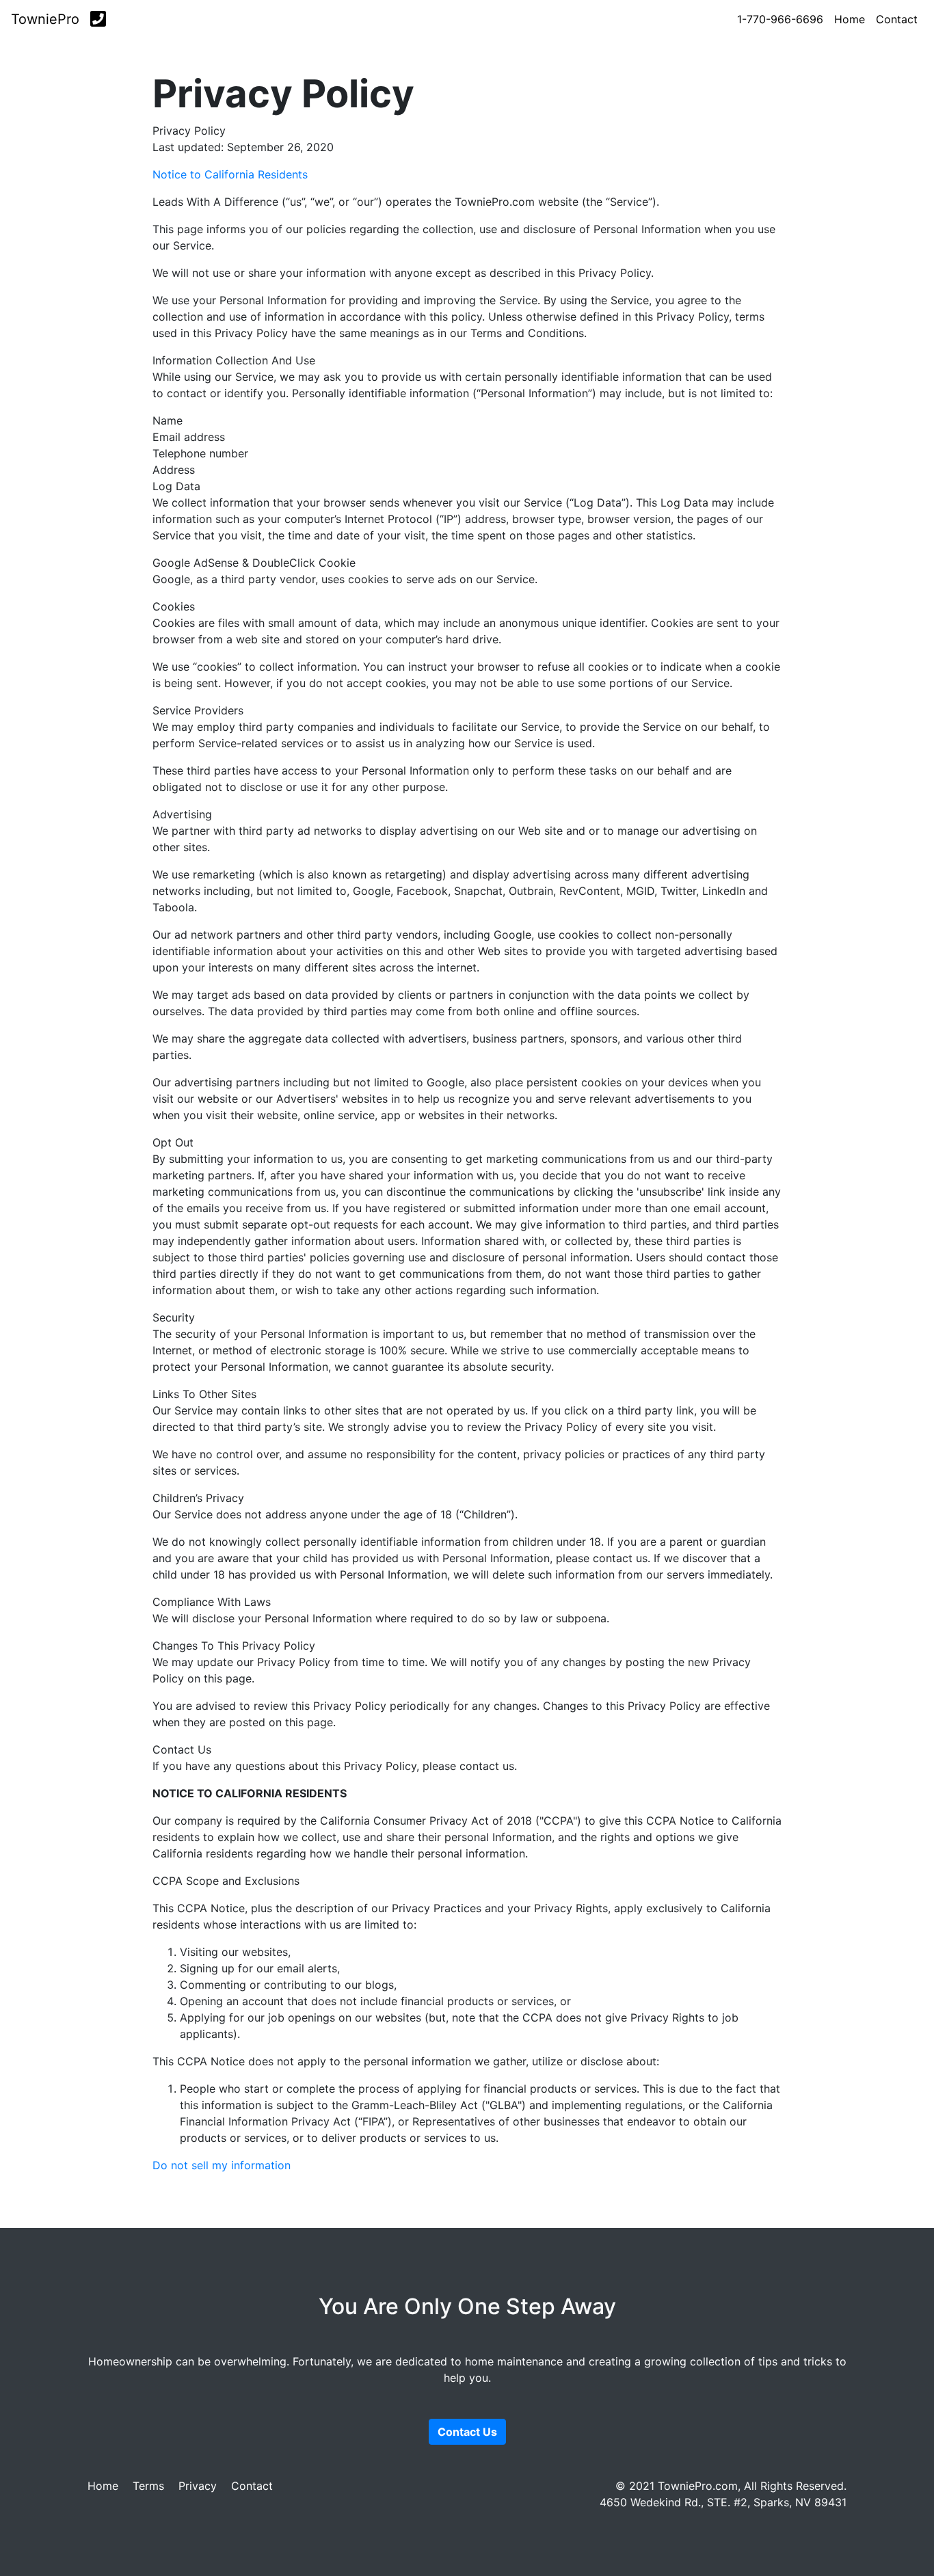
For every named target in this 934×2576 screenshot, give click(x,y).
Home (850, 19)
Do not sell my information (222, 2165)
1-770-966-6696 (780, 19)
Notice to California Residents (230, 174)
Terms (148, 2486)
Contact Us (467, 2432)
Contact (897, 19)
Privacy (198, 2486)
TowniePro (45, 19)
